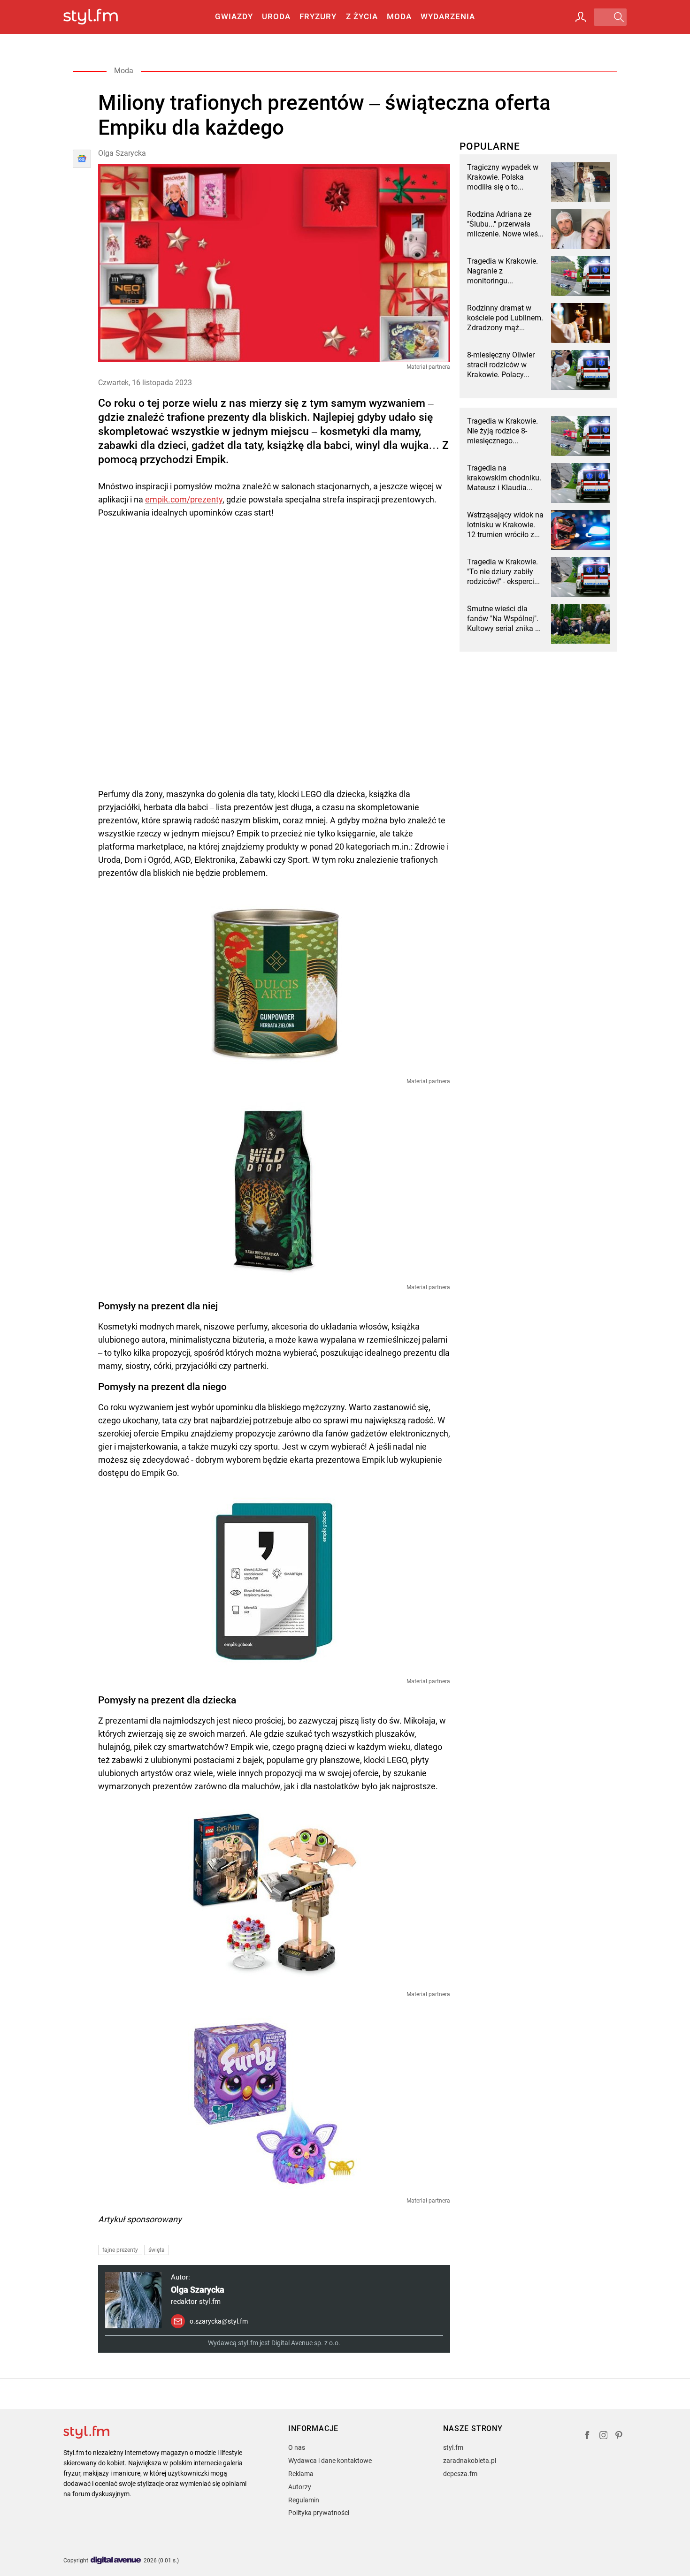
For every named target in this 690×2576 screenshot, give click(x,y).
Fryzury (318, 16)
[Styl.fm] (101, 17)
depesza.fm (460, 2474)
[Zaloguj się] (581, 17)
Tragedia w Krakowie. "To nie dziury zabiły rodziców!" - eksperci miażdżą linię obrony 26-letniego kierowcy (502, 572)
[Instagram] (604, 2436)
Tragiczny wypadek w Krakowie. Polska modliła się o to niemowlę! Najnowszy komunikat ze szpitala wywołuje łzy (503, 177)
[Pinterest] (620, 2436)
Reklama (301, 2474)
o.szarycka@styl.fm (219, 2321)
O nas (297, 2447)
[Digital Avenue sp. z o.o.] (116, 2561)
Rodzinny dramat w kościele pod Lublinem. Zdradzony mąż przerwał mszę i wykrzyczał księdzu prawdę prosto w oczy (505, 318)
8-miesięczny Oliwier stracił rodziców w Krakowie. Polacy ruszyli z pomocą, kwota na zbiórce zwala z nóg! (501, 365)
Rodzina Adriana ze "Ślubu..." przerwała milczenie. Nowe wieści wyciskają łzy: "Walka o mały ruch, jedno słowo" (506, 224)
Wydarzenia (448, 16)
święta (157, 2250)
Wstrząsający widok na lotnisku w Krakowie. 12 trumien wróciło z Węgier (505, 525)
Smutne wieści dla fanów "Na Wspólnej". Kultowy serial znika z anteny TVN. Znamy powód (503, 619)
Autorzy (300, 2487)
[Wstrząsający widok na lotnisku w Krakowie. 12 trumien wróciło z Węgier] (580, 530)
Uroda (276, 16)
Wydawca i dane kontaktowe (330, 2461)
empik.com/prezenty (184, 499)
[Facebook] (587, 2436)
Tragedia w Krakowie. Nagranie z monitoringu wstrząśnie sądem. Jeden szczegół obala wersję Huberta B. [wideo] (503, 271)
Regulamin (304, 2500)
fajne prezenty (120, 2250)
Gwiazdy (234, 16)
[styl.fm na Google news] (82, 159)
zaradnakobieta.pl (470, 2461)
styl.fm (453, 2447)
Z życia (362, 16)
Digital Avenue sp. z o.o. (306, 2343)
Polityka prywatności (319, 2513)
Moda (399, 16)
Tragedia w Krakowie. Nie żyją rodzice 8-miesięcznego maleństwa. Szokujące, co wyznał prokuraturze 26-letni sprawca (506, 431)
